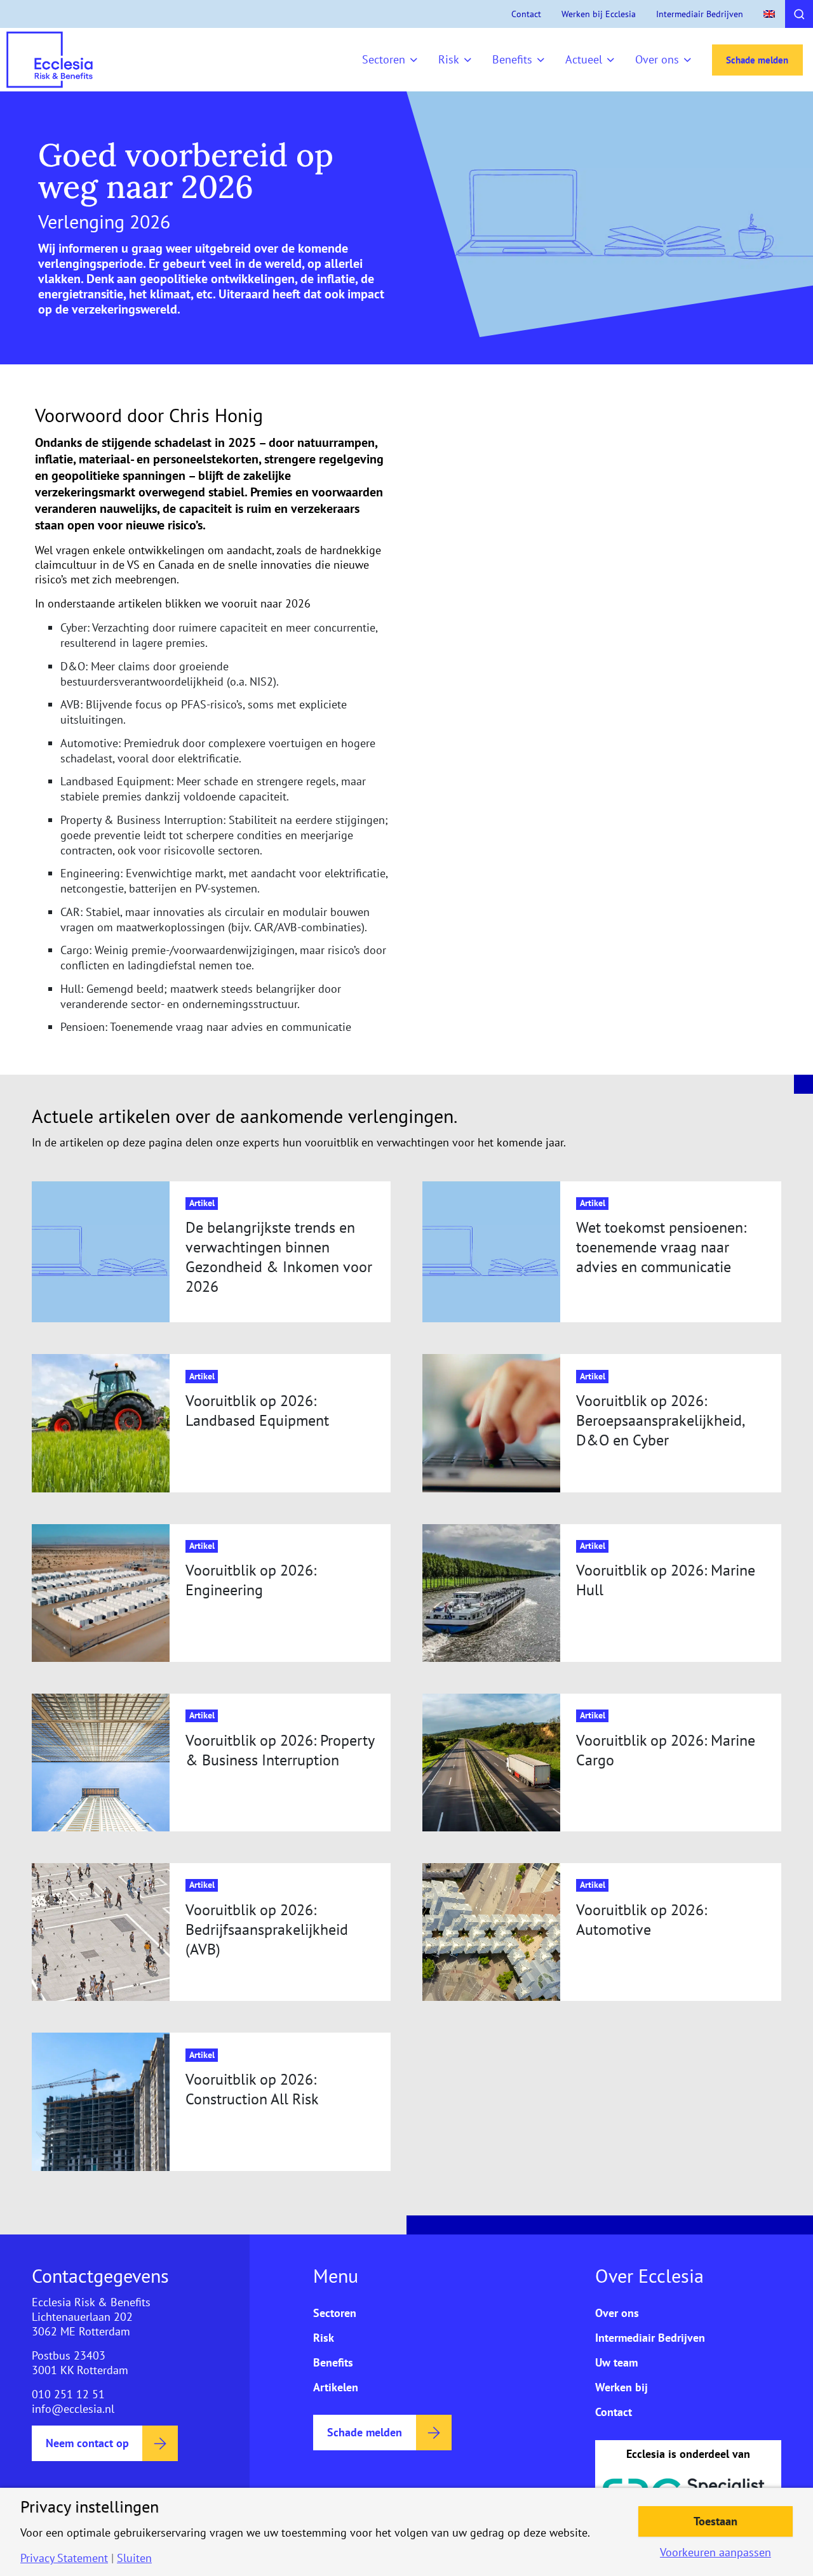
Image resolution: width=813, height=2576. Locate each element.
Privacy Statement (64, 2558)
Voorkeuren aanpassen (716, 2553)
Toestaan (716, 2521)
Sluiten (134, 2558)
